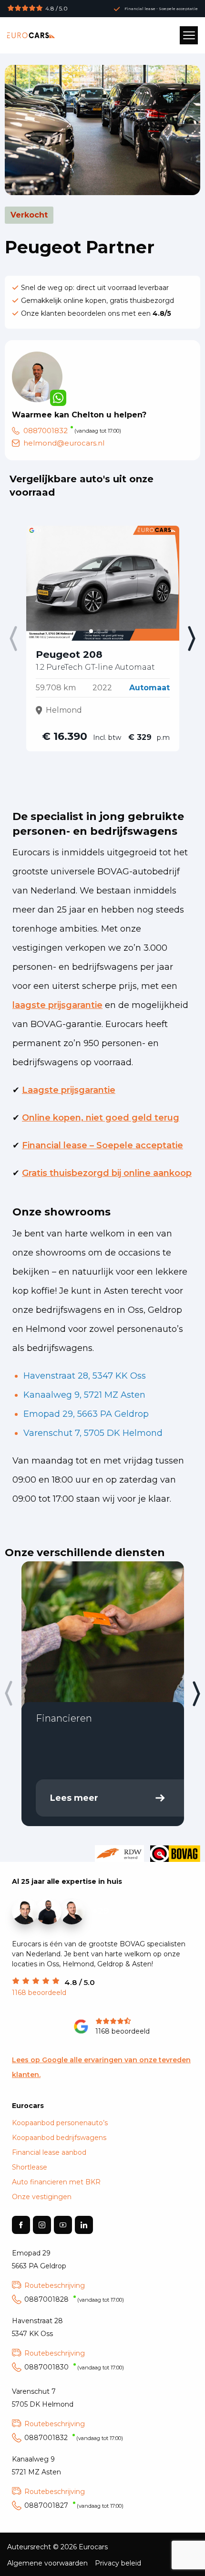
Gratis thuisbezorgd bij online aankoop (107, 1173)
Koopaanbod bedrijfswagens (59, 2138)
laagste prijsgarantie (57, 1005)
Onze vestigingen (42, 2197)
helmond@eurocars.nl (64, 443)
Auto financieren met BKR (56, 2182)
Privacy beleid (118, 2563)
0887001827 (74, 2505)
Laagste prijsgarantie (69, 1090)
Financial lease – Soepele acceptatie (102, 1145)
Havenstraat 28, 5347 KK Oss (85, 1376)
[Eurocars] (31, 35)
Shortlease (30, 2167)
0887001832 (46, 431)
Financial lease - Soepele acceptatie (161, 9)
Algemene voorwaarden (47, 2563)
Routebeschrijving (55, 2285)
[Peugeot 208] (103, 583)
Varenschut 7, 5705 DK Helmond (93, 1433)
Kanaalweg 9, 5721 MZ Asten (84, 1395)
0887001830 (74, 2367)
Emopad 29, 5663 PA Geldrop (86, 1414)
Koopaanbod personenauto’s (60, 2123)
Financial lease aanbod (49, 2152)
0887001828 (74, 2299)
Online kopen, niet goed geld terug (101, 1118)
